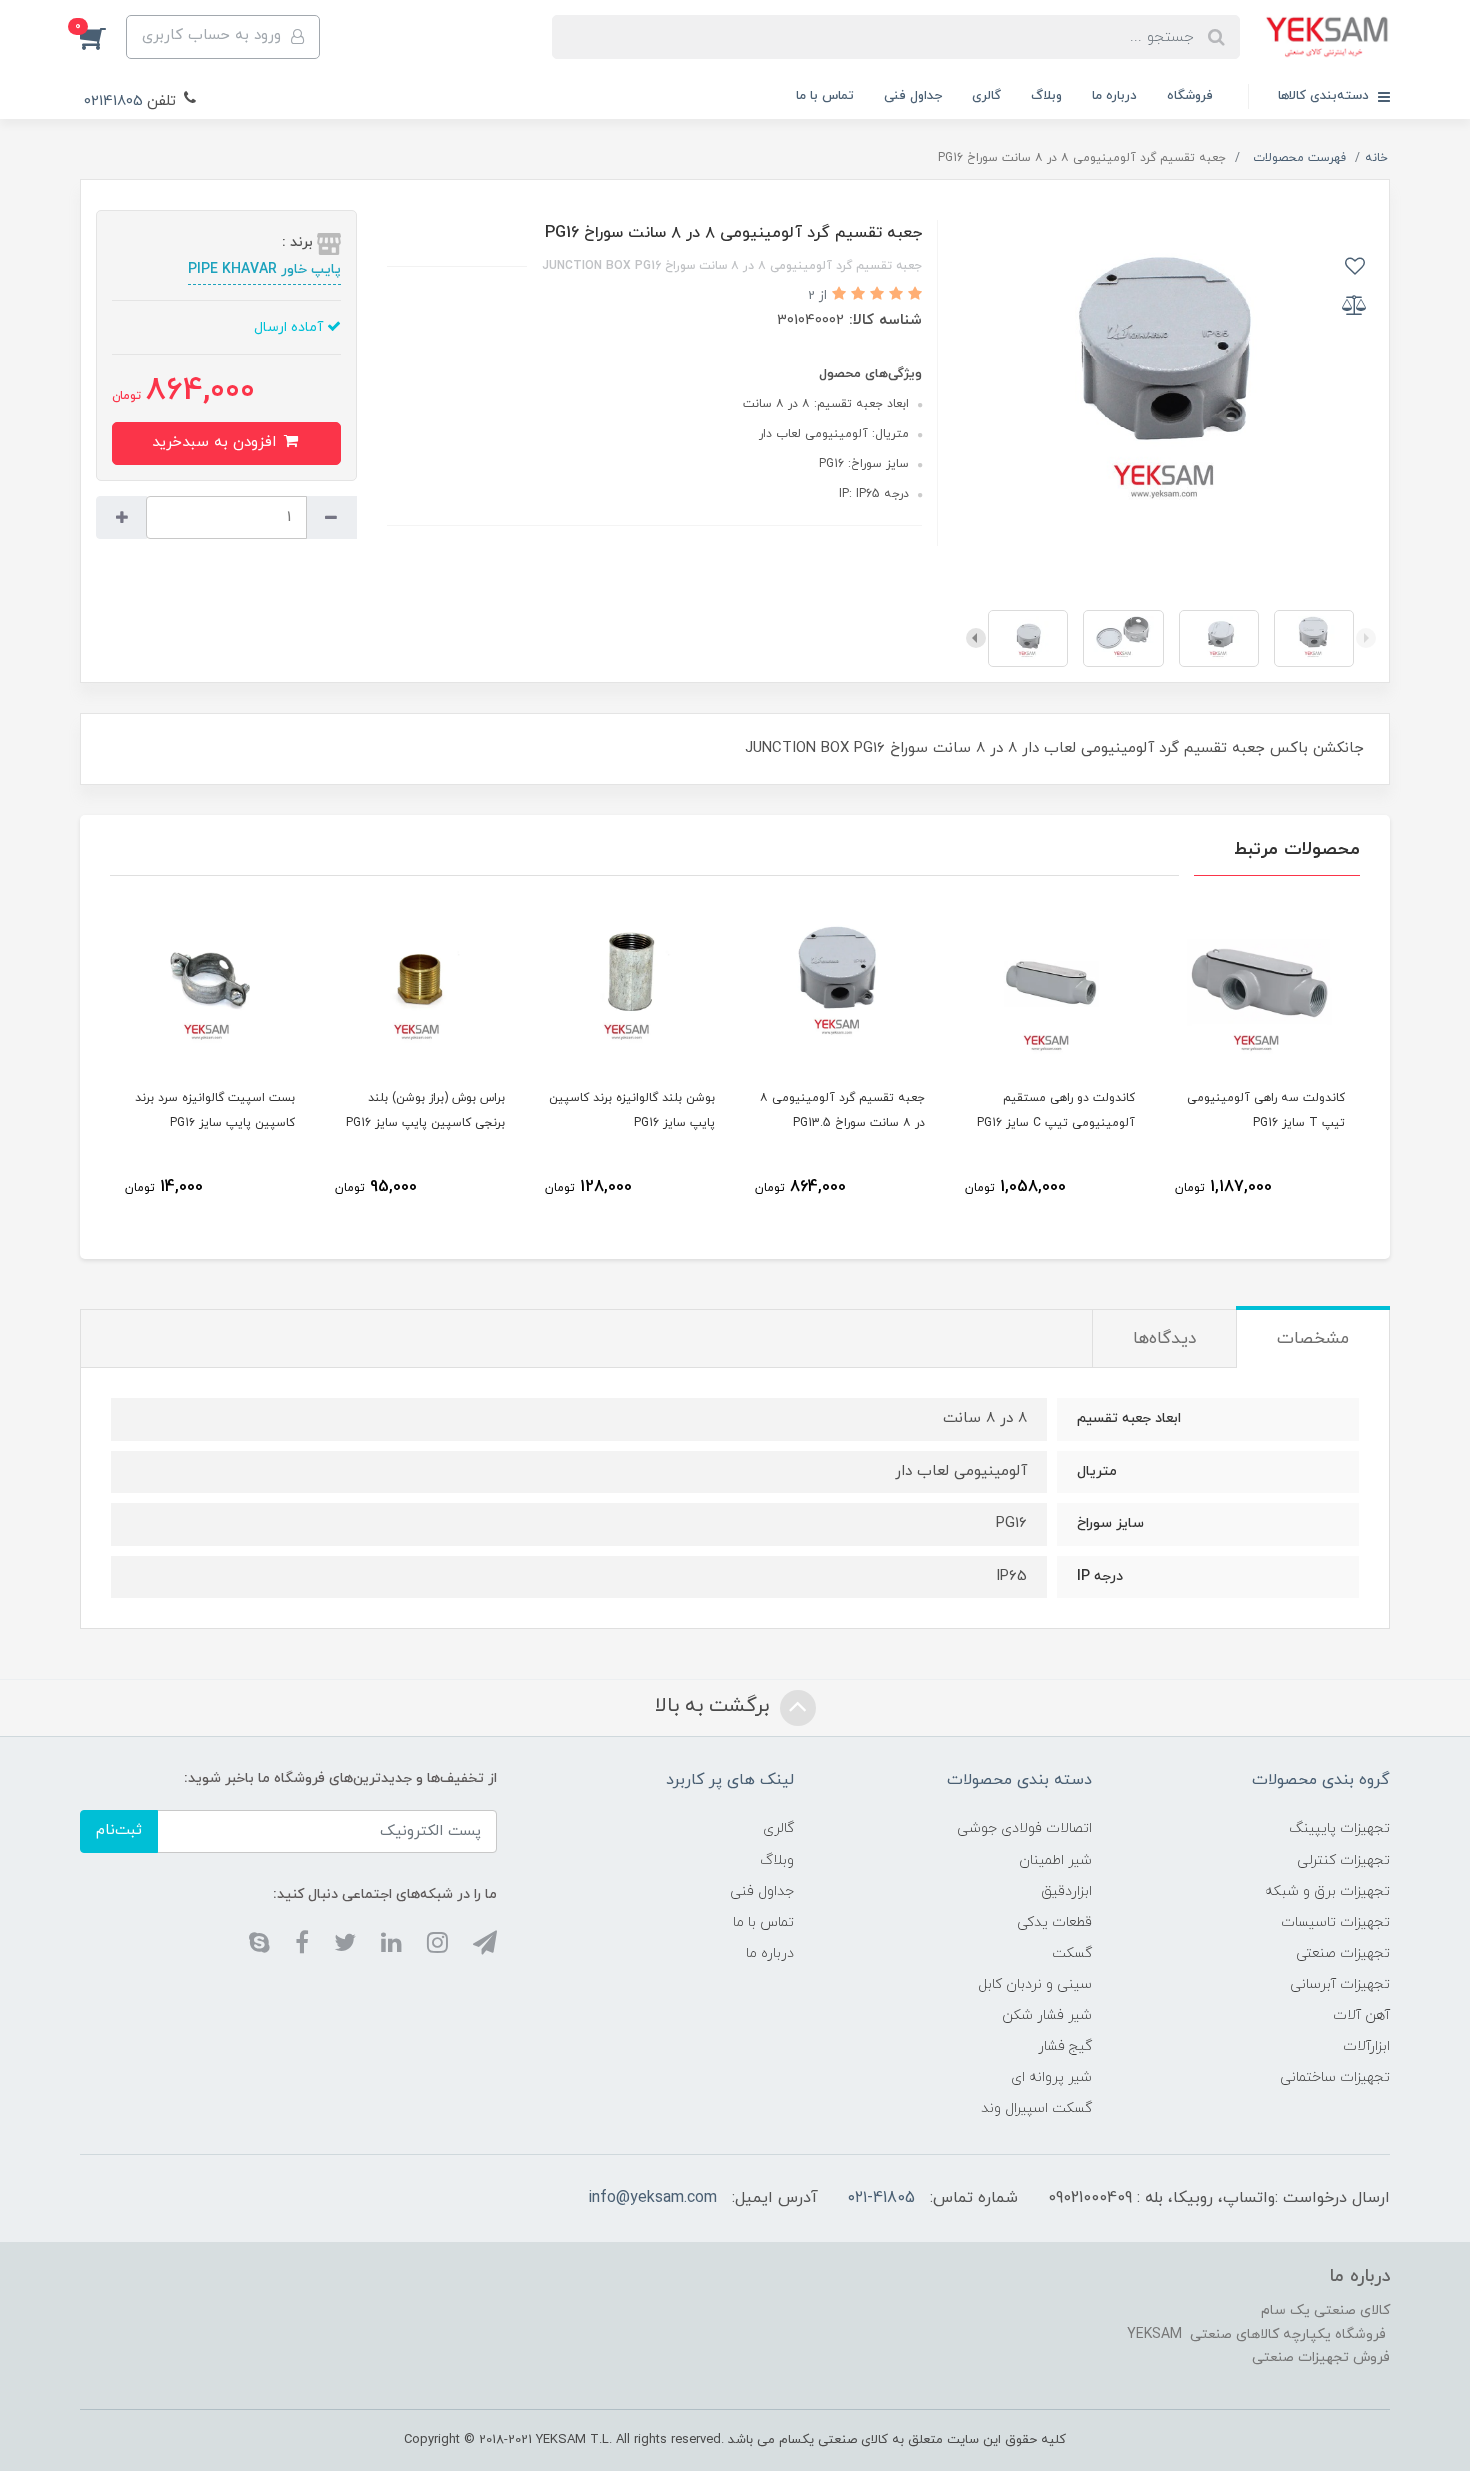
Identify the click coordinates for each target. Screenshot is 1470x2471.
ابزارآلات (1366, 2046)
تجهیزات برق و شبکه (1327, 1891)
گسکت (1072, 1953)
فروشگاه (1190, 96)
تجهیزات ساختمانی (1335, 2077)
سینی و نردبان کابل (1035, 1984)
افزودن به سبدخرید (216, 442)
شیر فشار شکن (1047, 2015)
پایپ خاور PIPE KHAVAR (264, 269)
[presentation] (1366, 638)
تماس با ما (825, 96)
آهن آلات (1361, 2015)
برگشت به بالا (715, 1706)
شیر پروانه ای (1051, 2077)
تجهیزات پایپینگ (1339, 1828)
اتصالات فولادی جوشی (1024, 1828)
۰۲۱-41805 (881, 2198)
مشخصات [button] (1313, 1339)
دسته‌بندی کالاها (1325, 96)
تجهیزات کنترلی (1343, 1860)
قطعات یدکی (1054, 1922)
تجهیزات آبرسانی (1340, 1984)
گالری (986, 96)
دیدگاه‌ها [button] (1164, 1339)
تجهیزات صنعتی (1343, 1953)
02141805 (113, 101)
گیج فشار (1065, 2046)
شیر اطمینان (1055, 1860)
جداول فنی (913, 96)
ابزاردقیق (1066, 1891)
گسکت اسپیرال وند (1036, 2108)
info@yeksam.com (652, 2198)
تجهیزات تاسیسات (1335, 1922)
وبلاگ (1046, 96)
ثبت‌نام (119, 1830)
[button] (103, 37)
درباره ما (1114, 96)
